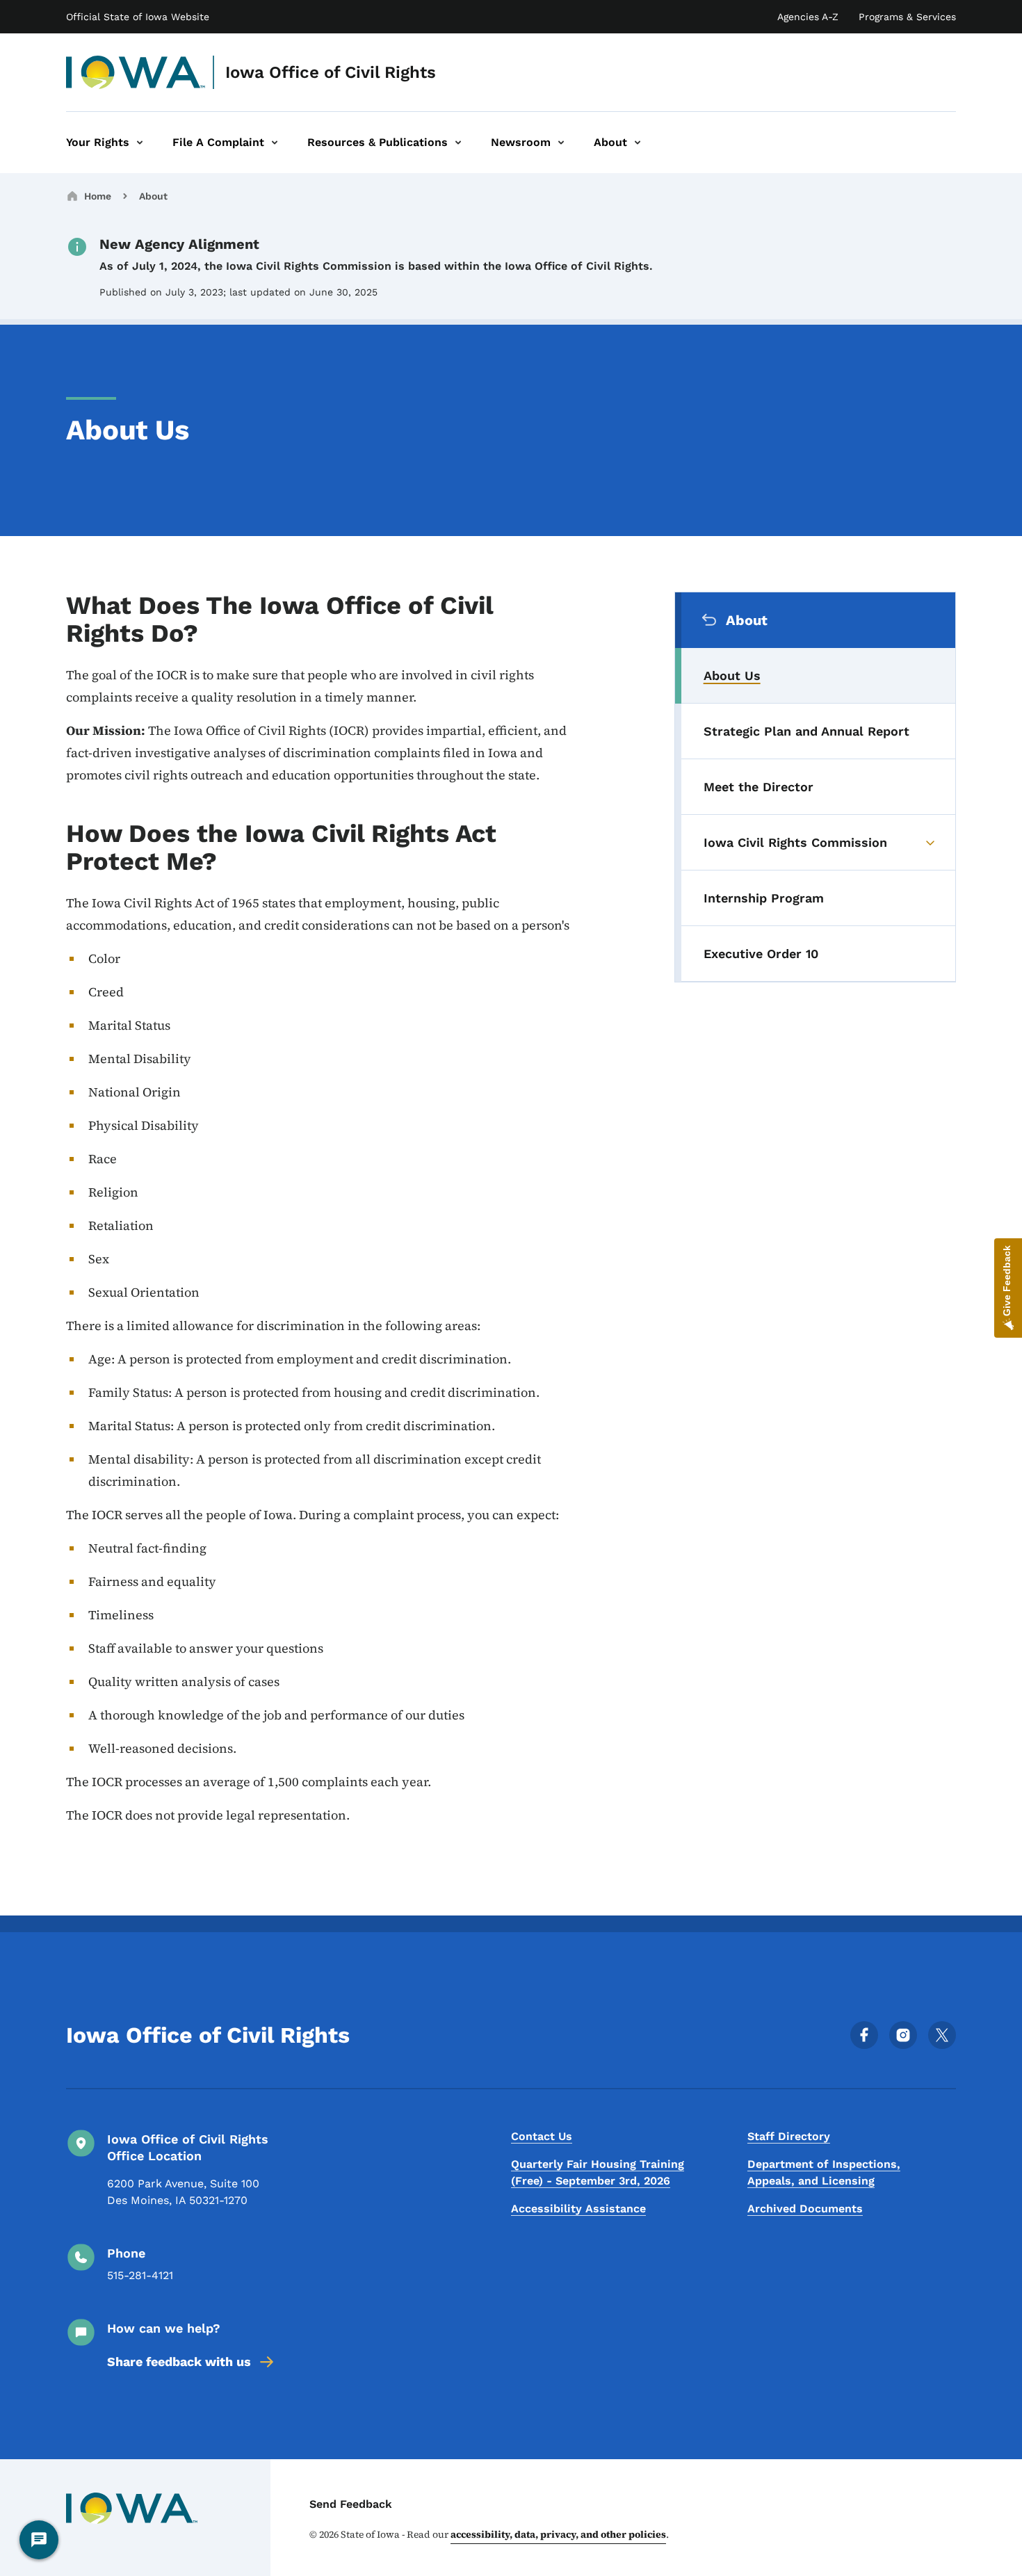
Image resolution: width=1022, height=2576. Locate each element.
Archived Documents (805, 2209)
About (153, 196)
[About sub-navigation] (638, 143)
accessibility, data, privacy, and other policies (558, 2534)
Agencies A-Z (808, 17)
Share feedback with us (179, 2362)
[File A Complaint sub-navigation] (275, 143)
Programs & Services (907, 17)
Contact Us (542, 2136)
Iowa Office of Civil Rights (331, 72)
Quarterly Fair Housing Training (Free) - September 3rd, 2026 (598, 2172)
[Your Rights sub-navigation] (140, 143)
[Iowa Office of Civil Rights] (136, 72)
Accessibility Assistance (578, 2209)
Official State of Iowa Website (138, 17)
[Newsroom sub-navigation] (561, 143)
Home (98, 196)
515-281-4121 (140, 2275)
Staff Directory (789, 2136)
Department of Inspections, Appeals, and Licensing (824, 2172)
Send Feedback (351, 2504)
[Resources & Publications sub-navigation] (458, 143)
